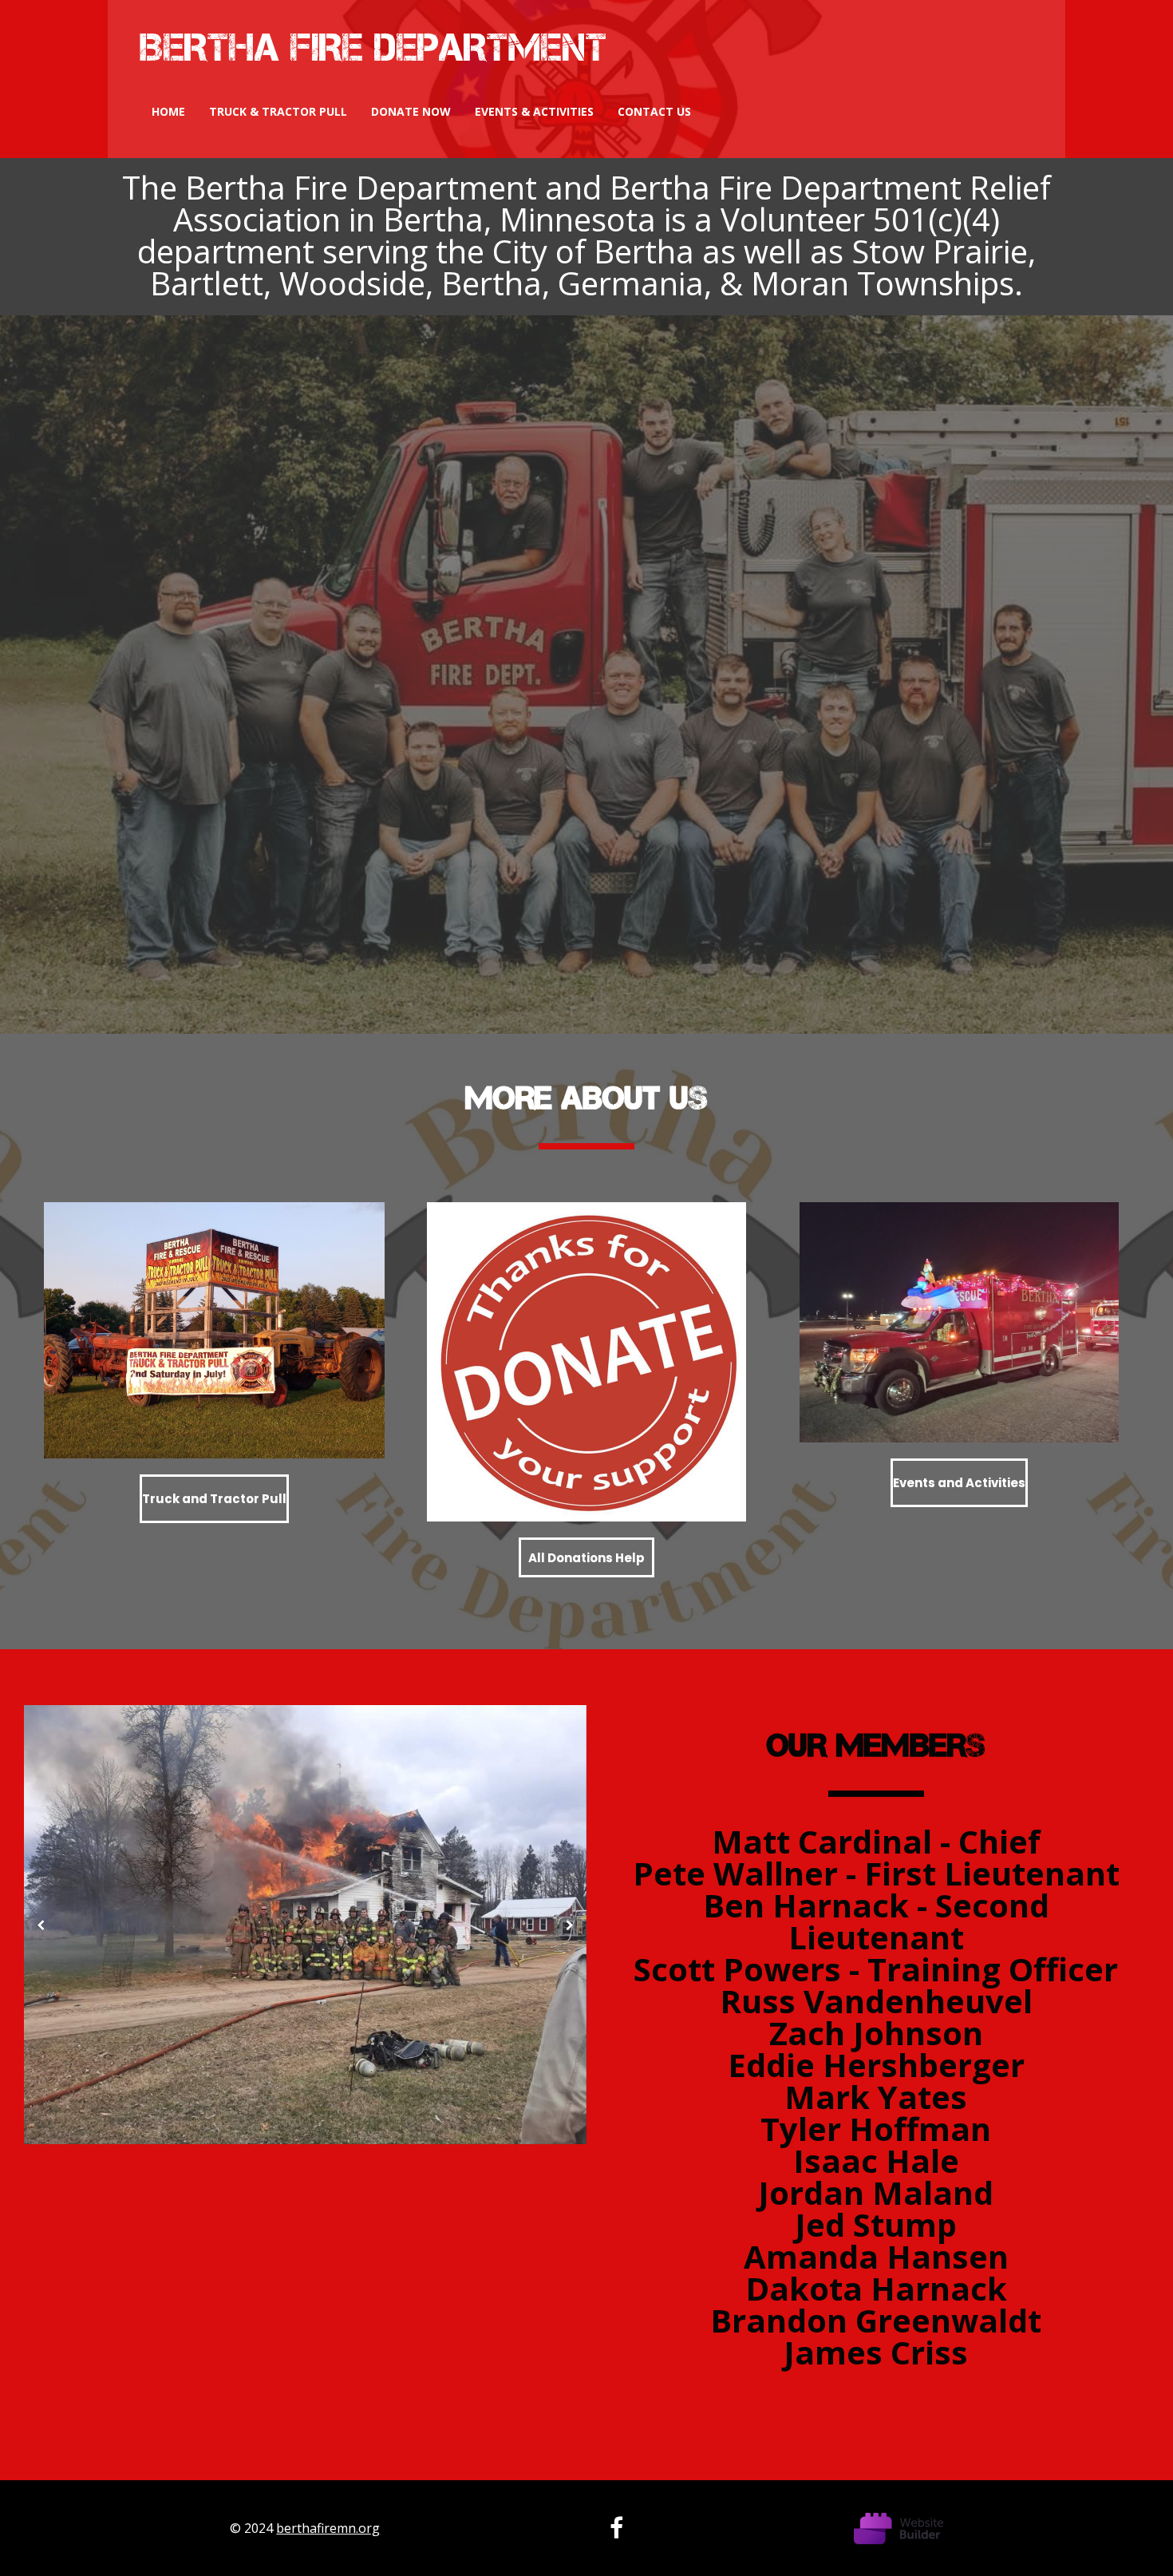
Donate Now (411, 111)
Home (168, 111)
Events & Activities (534, 111)
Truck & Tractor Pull (278, 111)
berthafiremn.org (328, 2528)
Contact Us (654, 111)
